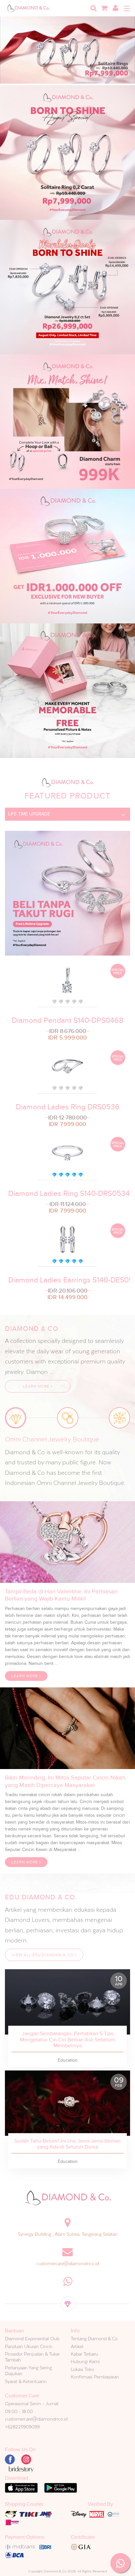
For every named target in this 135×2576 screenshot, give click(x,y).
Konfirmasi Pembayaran (95, 2377)
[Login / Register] (115, 8)
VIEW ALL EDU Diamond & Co (43, 1955)
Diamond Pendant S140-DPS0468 (67, 1020)
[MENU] (127, 8)
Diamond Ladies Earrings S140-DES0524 (67, 1280)
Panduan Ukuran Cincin (29, 2346)
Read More (67, 2002)
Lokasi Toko (82, 2369)
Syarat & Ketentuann (26, 2381)
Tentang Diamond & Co (94, 2339)
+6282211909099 (22, 2427)
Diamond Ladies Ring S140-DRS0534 (67, 1193)
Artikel (77, 2346)
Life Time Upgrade (29, 814)
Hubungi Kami (85, 2361)
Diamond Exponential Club (32, 2339)
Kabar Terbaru (84, 2354)
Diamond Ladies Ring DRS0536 (68, 1107)
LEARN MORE (37, 1386)
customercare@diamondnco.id (68, 2263)
